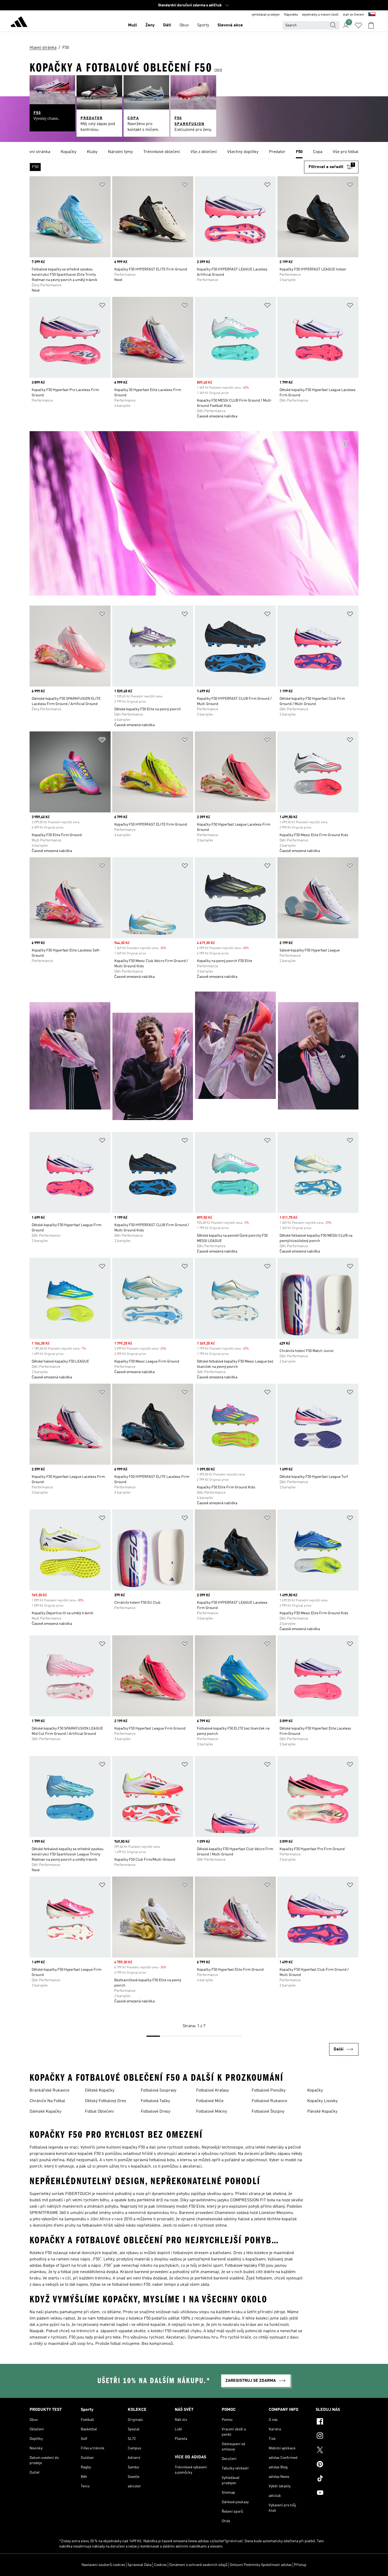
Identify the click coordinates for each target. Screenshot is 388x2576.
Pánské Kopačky (322, 2112)
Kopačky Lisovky (322, 2101)
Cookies (160, 2565)
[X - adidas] (337, 2451)
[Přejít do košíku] (371, 25)
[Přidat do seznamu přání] (102, 186)
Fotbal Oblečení (99, 2112)
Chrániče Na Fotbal (47, 2101)
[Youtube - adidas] (337, 2493)
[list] (194, 152)
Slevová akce (230, 25)
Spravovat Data (139, 2565)
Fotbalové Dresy (155, 2112)
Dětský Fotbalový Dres (106, 2101)
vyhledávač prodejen (266, 15)
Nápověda (291, 15)
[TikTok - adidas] (337, 2479)
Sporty (203, 25)
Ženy (150, 25)
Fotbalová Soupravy (158, 2091)
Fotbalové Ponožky (269, 2091)
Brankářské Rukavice (49, 2091)
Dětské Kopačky (100, 2091)
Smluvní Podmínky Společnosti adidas (261, 2565)
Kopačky (315, 2091)
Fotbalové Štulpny (268, 2112)
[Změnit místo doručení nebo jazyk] (372, 15)
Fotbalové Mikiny (212, 2112)
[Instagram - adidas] (337, 2436)
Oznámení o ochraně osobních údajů (198, 2565)
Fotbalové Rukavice (269, 2101)
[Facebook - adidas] (337, 2422)
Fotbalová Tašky (155, 2101)
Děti (167, 25)
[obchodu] (19, 23)
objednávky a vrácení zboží (320, 15)
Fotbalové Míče (210, 2101)
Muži (133, 25)
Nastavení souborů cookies (103, 2565)
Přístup (300, 2565)
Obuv (184, 25)
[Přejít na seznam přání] (358, 25)
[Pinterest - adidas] (337, 2465)
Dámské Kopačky (45, 2112)
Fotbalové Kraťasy (212, 2091)
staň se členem (354, 15)
